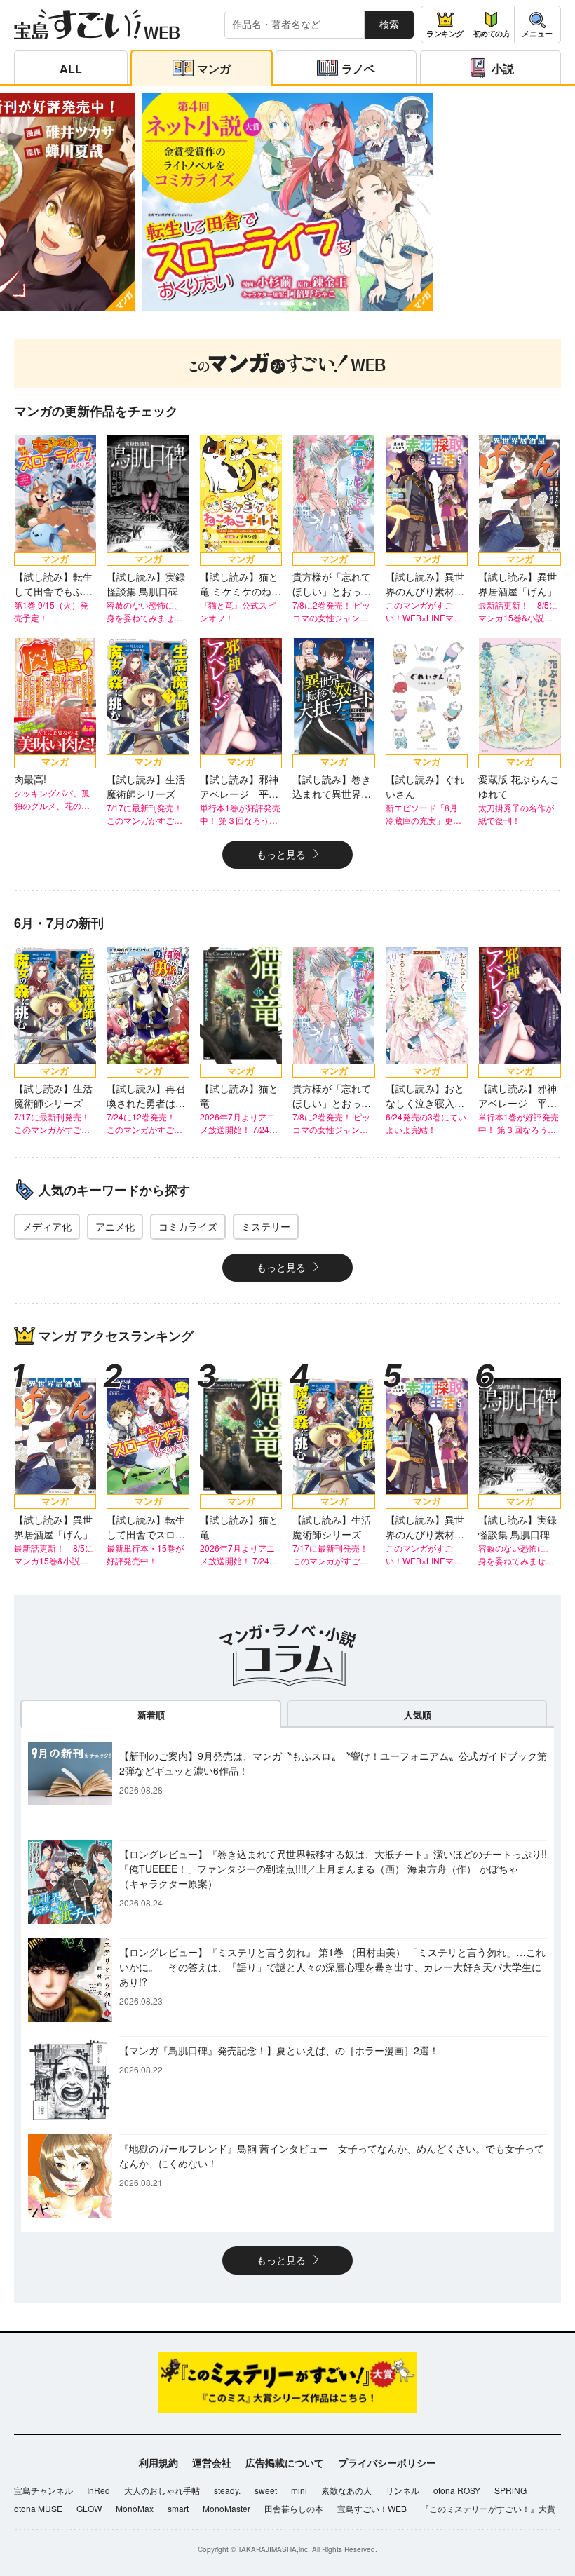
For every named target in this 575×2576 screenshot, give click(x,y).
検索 (389, 24)
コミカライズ (188, 1226)
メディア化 (47, 1226)
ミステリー (266, 1226)
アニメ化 (115, 1226)
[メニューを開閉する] (537, 25)
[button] (261, 303)
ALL (71, 68)
